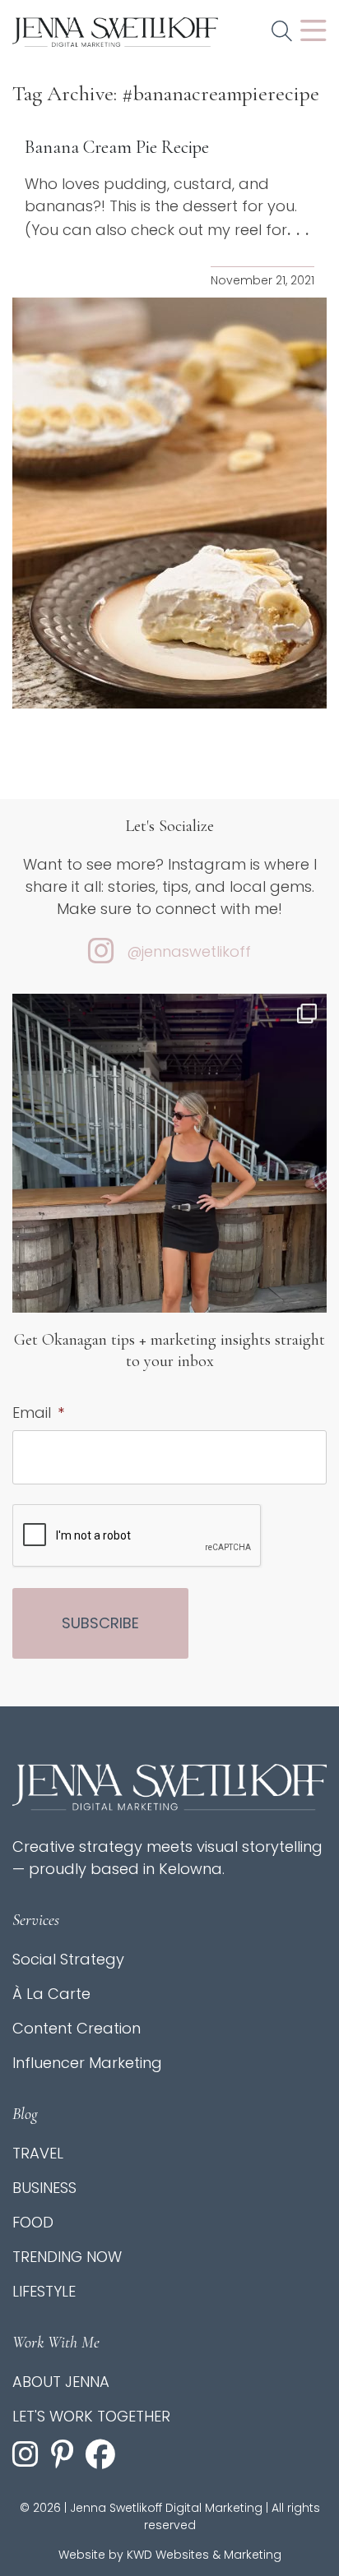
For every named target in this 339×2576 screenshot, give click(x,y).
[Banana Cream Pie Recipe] (169, 503)
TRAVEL (38, 2153)
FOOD (33, 2222)
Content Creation (77, 2028)
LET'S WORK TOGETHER (91, 2416)
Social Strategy (68, 1959)
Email (38, 1413)
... (301, 229)
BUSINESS (44, 2188)
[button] (282, 32)
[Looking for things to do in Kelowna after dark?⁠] (169, 1203)
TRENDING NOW (67, 2257)
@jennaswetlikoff (189, 951)
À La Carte (51, 1994)
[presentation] (137, 1536)
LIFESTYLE (44, 2291)
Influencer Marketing (87, 2063)
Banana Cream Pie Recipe (117, 147)
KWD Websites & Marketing (204, 2555)
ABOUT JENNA (61, 2382)
